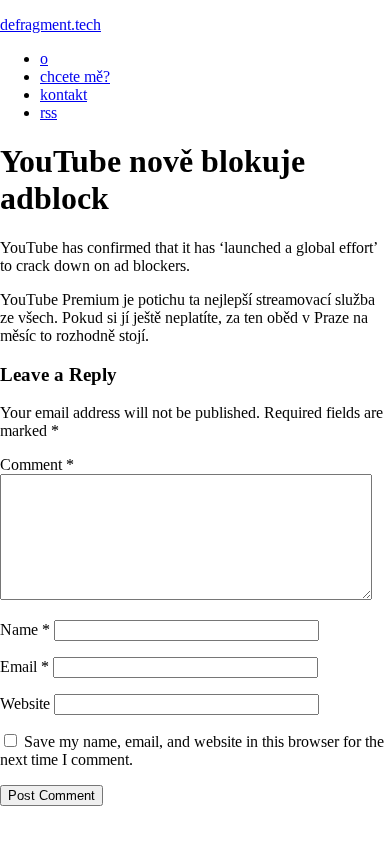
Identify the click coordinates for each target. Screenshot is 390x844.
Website (25, 703)
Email (24, 666)
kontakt (63, 94)
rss (48, 112)
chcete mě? (75, 76)
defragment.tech (50, 24)
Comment (37, 464)
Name (25, 629)
